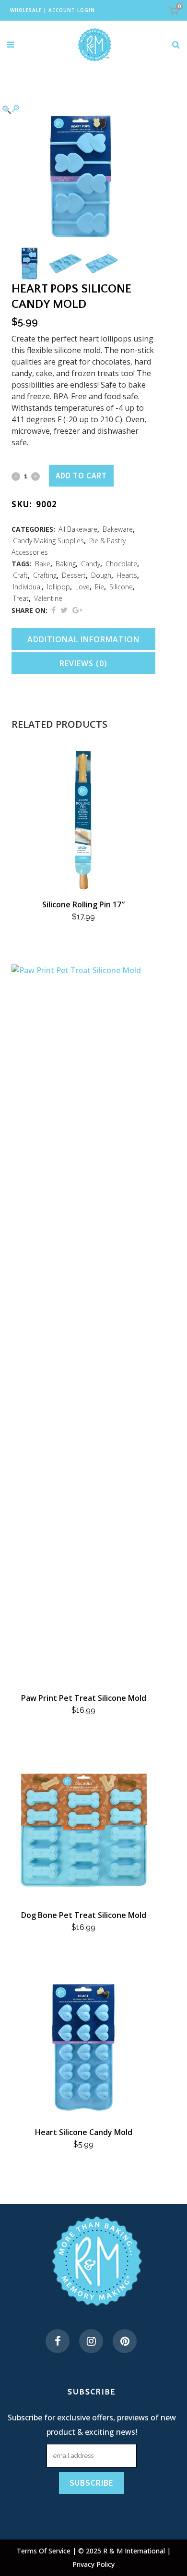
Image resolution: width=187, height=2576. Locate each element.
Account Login (72, 10)
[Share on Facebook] (53, 610)
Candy (91, 564)
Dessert (74, 575)
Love (82, 587)
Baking (66, 564)
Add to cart (81, 476)
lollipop (58, 587)
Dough (101, 575)
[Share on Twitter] (64, 610)
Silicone (121, 587)
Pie (99, 587)
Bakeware (118, 529)
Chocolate (121, 564)
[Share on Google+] (77, 610)
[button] (74, 109)
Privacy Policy (93, 2564)
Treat (21, 598)
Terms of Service (45, 2551)
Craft (20, 575)
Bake (43, 564)
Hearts (127, 575)
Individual (27, 587)
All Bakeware (78, 529)
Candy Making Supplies (48, 541)
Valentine (48, 598)
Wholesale (26, 10)
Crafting (45, 575)
